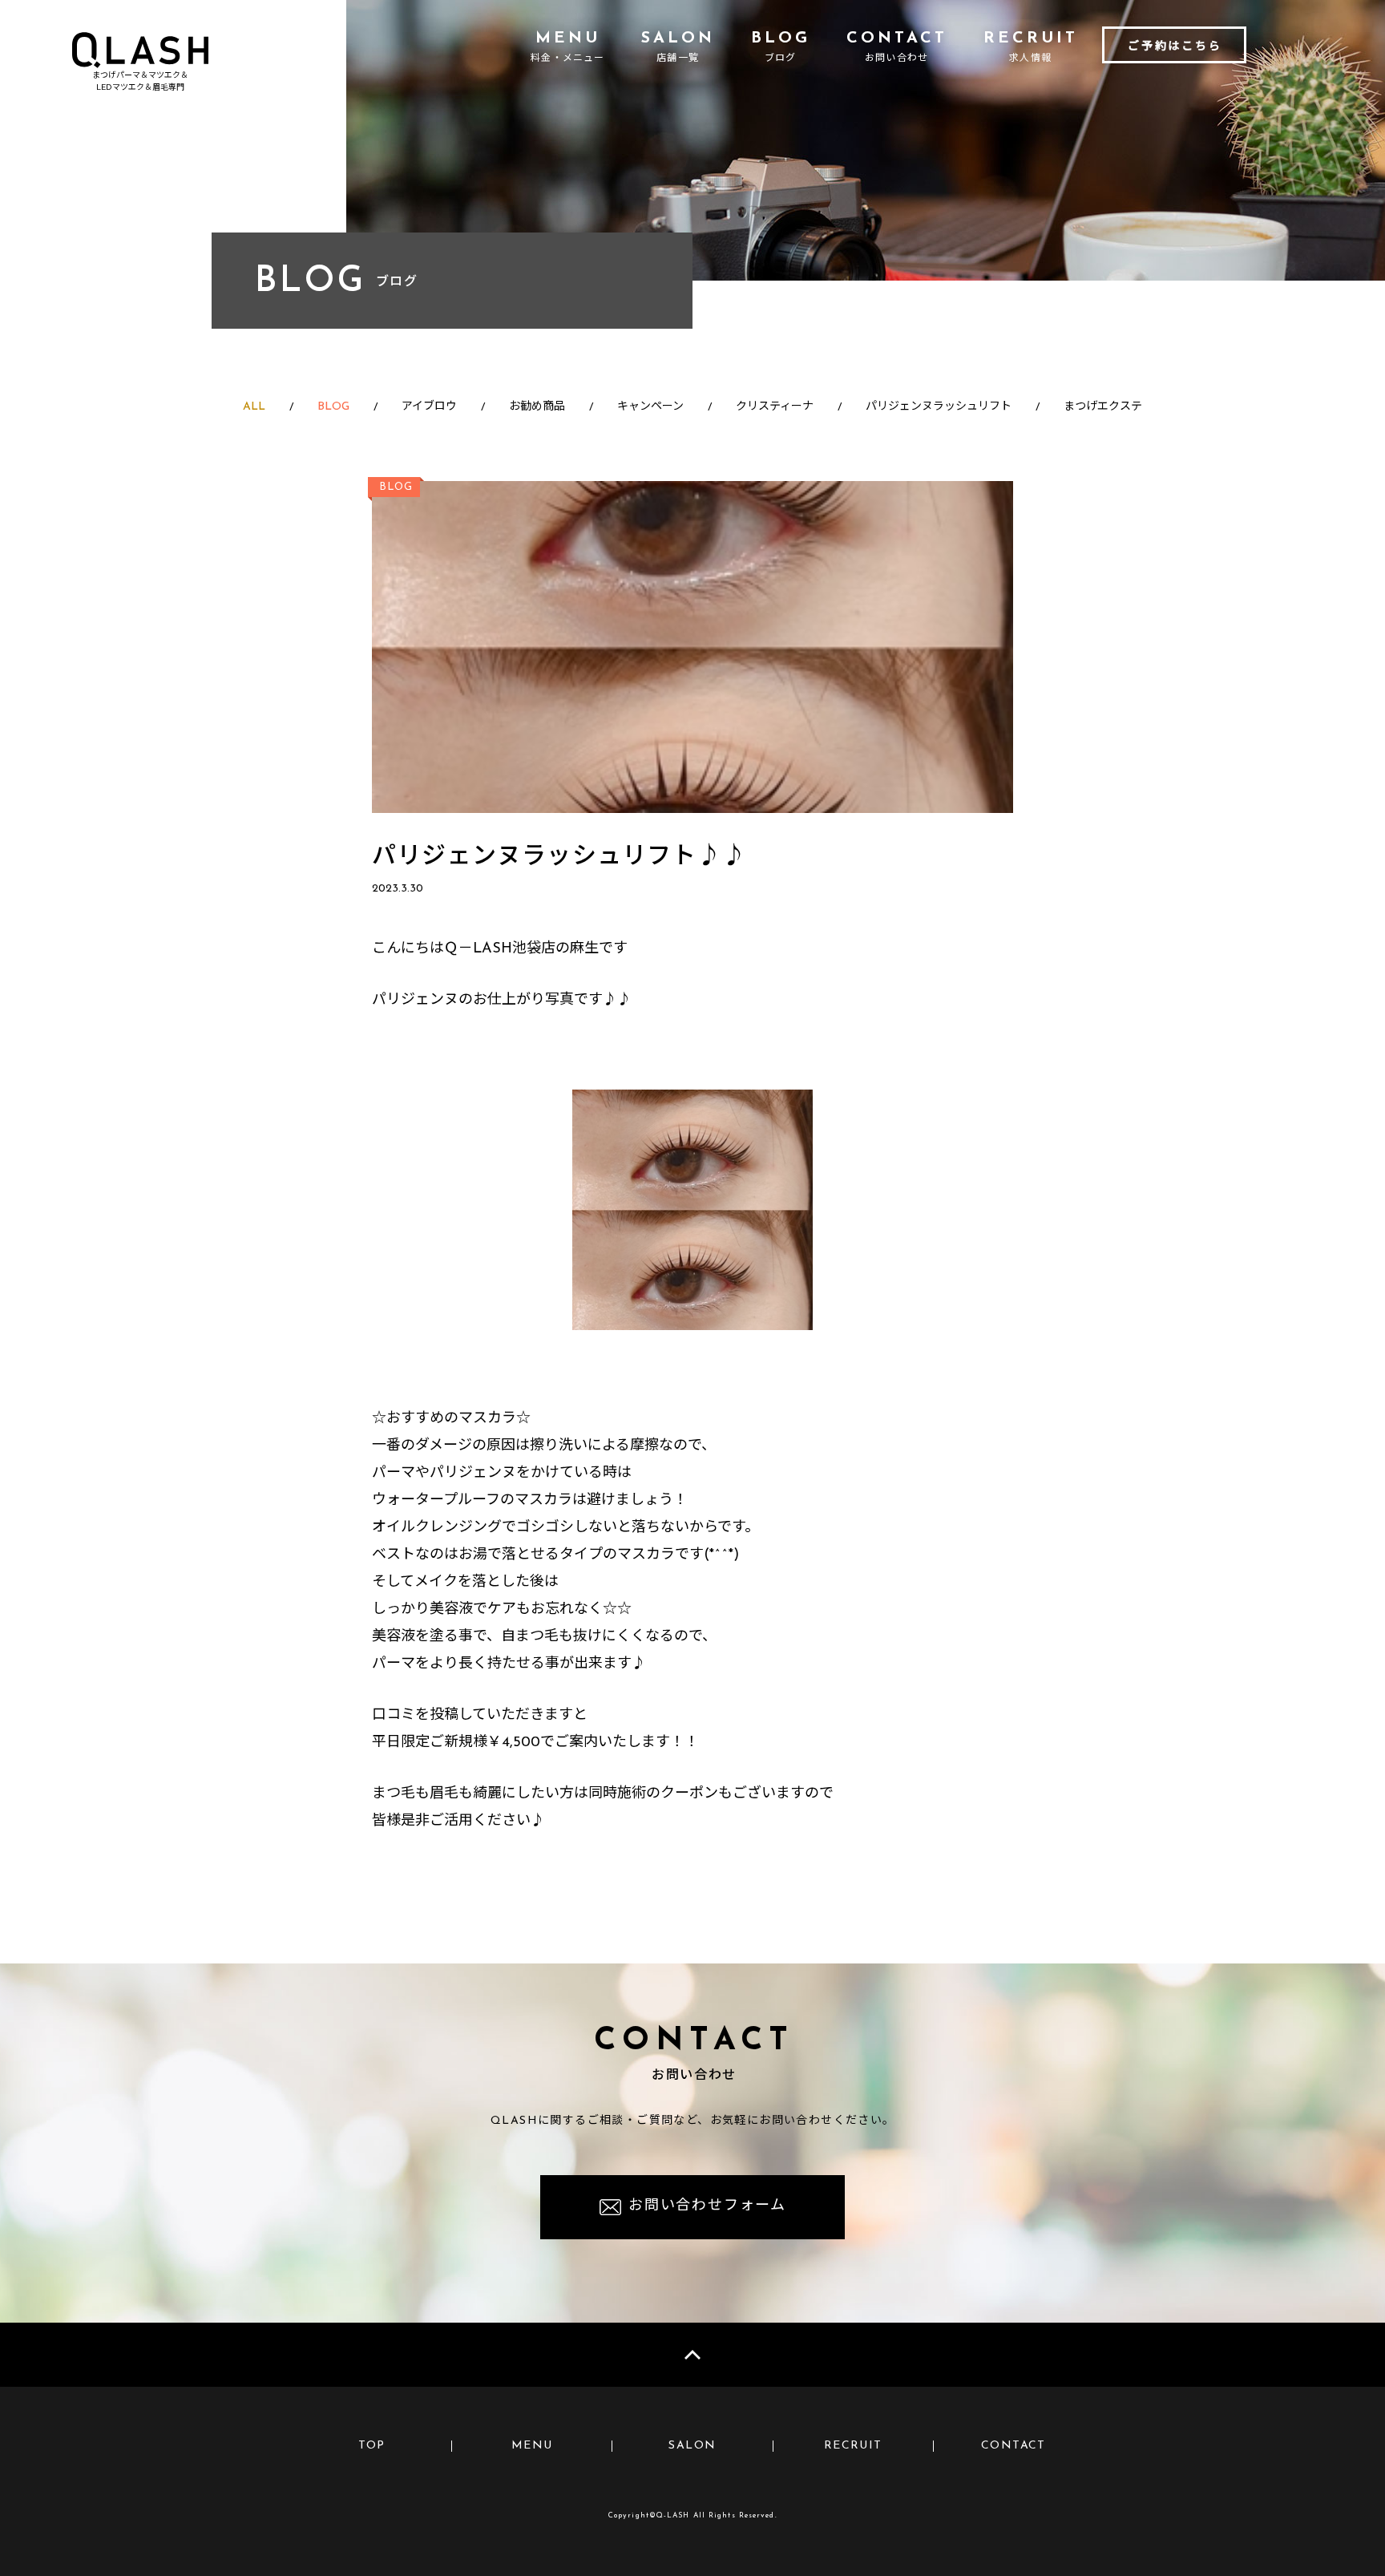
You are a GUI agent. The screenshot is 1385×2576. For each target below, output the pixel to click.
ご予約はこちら (1175, 47)
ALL (254, 407)
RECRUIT (853, 2446)
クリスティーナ (775, 407)
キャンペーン (650, 407)
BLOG (333, 407)
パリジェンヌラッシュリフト (939, 407)
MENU (532, 2446)
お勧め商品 (537, 407)
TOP (372, 2446)
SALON (692, 2446)
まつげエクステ (1103, 407)
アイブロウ (429, 407)
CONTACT (1014, 2446)
